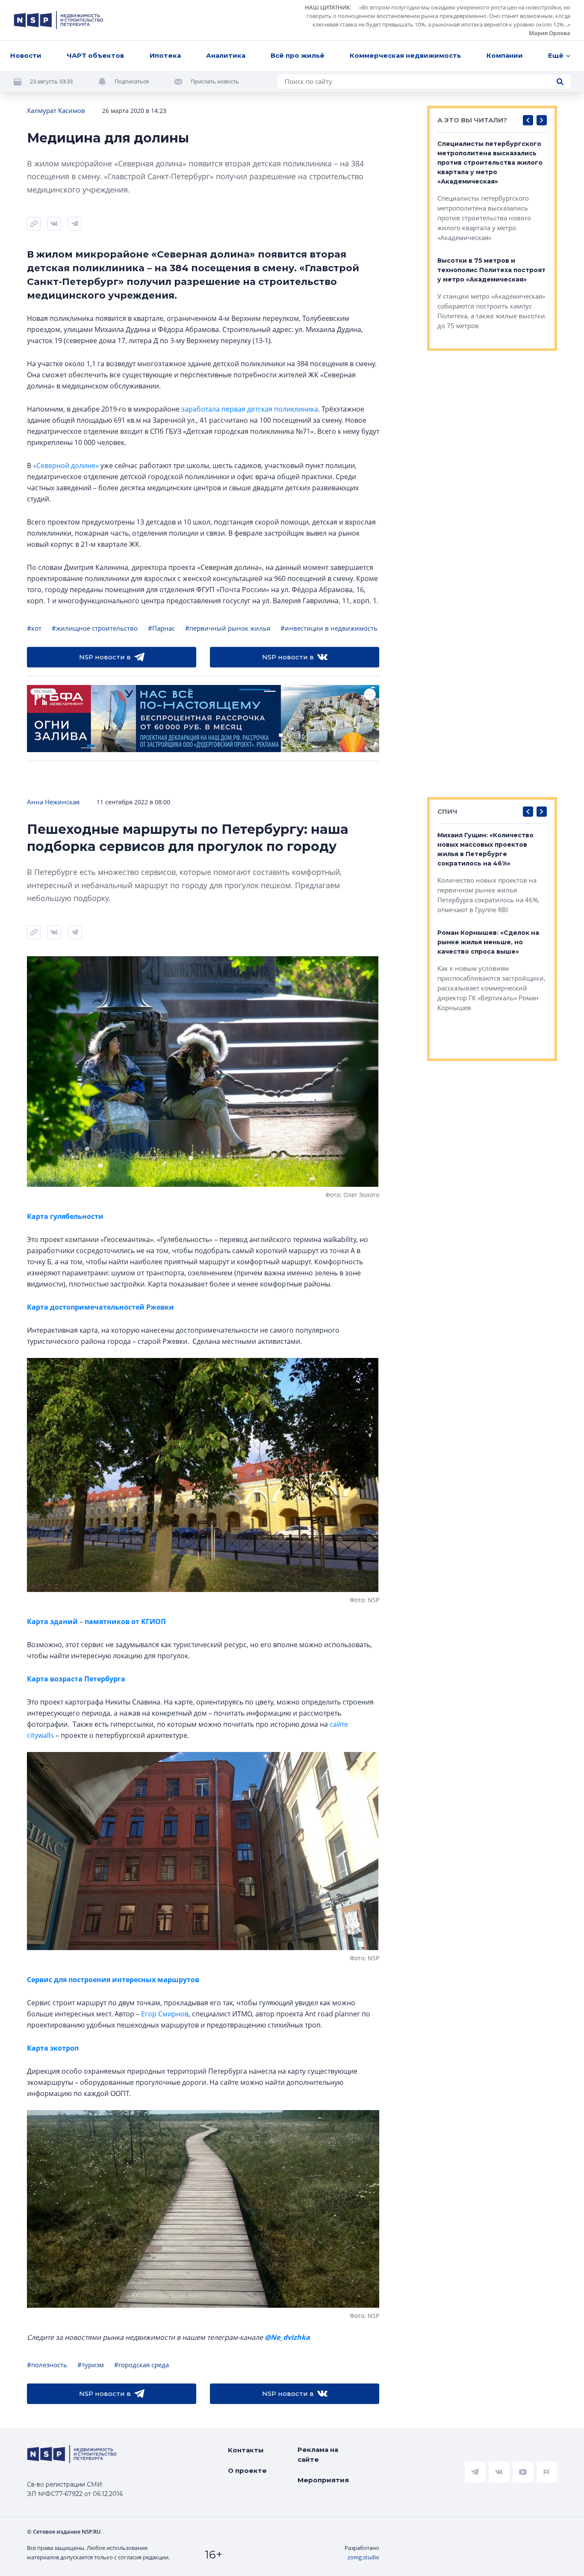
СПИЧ (447, 811)
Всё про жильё (298, 55)
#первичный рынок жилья (228, 628)
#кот (34, 628)
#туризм (91, 2365)
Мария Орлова (550, 33)
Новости (26, 55)
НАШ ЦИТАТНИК (327, 7)
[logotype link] (59, 20)
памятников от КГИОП (124, 1621)
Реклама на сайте (318, 2454)
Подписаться (132, 81)
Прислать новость (215, 81)
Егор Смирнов (165, 2014)
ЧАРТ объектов (95, 55)
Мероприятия (323, 2480)
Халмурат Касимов (56, 110)
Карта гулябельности (65, 1216)
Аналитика (226, 55)
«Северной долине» (66, 465)
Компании (505, 55)
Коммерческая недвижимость (405, 55)
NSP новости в (105, 657)
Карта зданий (53, 1621)
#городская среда (142, 2365)
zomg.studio (363, 2557)
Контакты (246, 2450)
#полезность (47, 2365)
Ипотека (165, 55)
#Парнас (161, 628)
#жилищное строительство (95, 628)
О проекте (247, 2471)
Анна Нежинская (53, 802)
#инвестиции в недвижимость (329, 628)
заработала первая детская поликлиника (250, 409)
